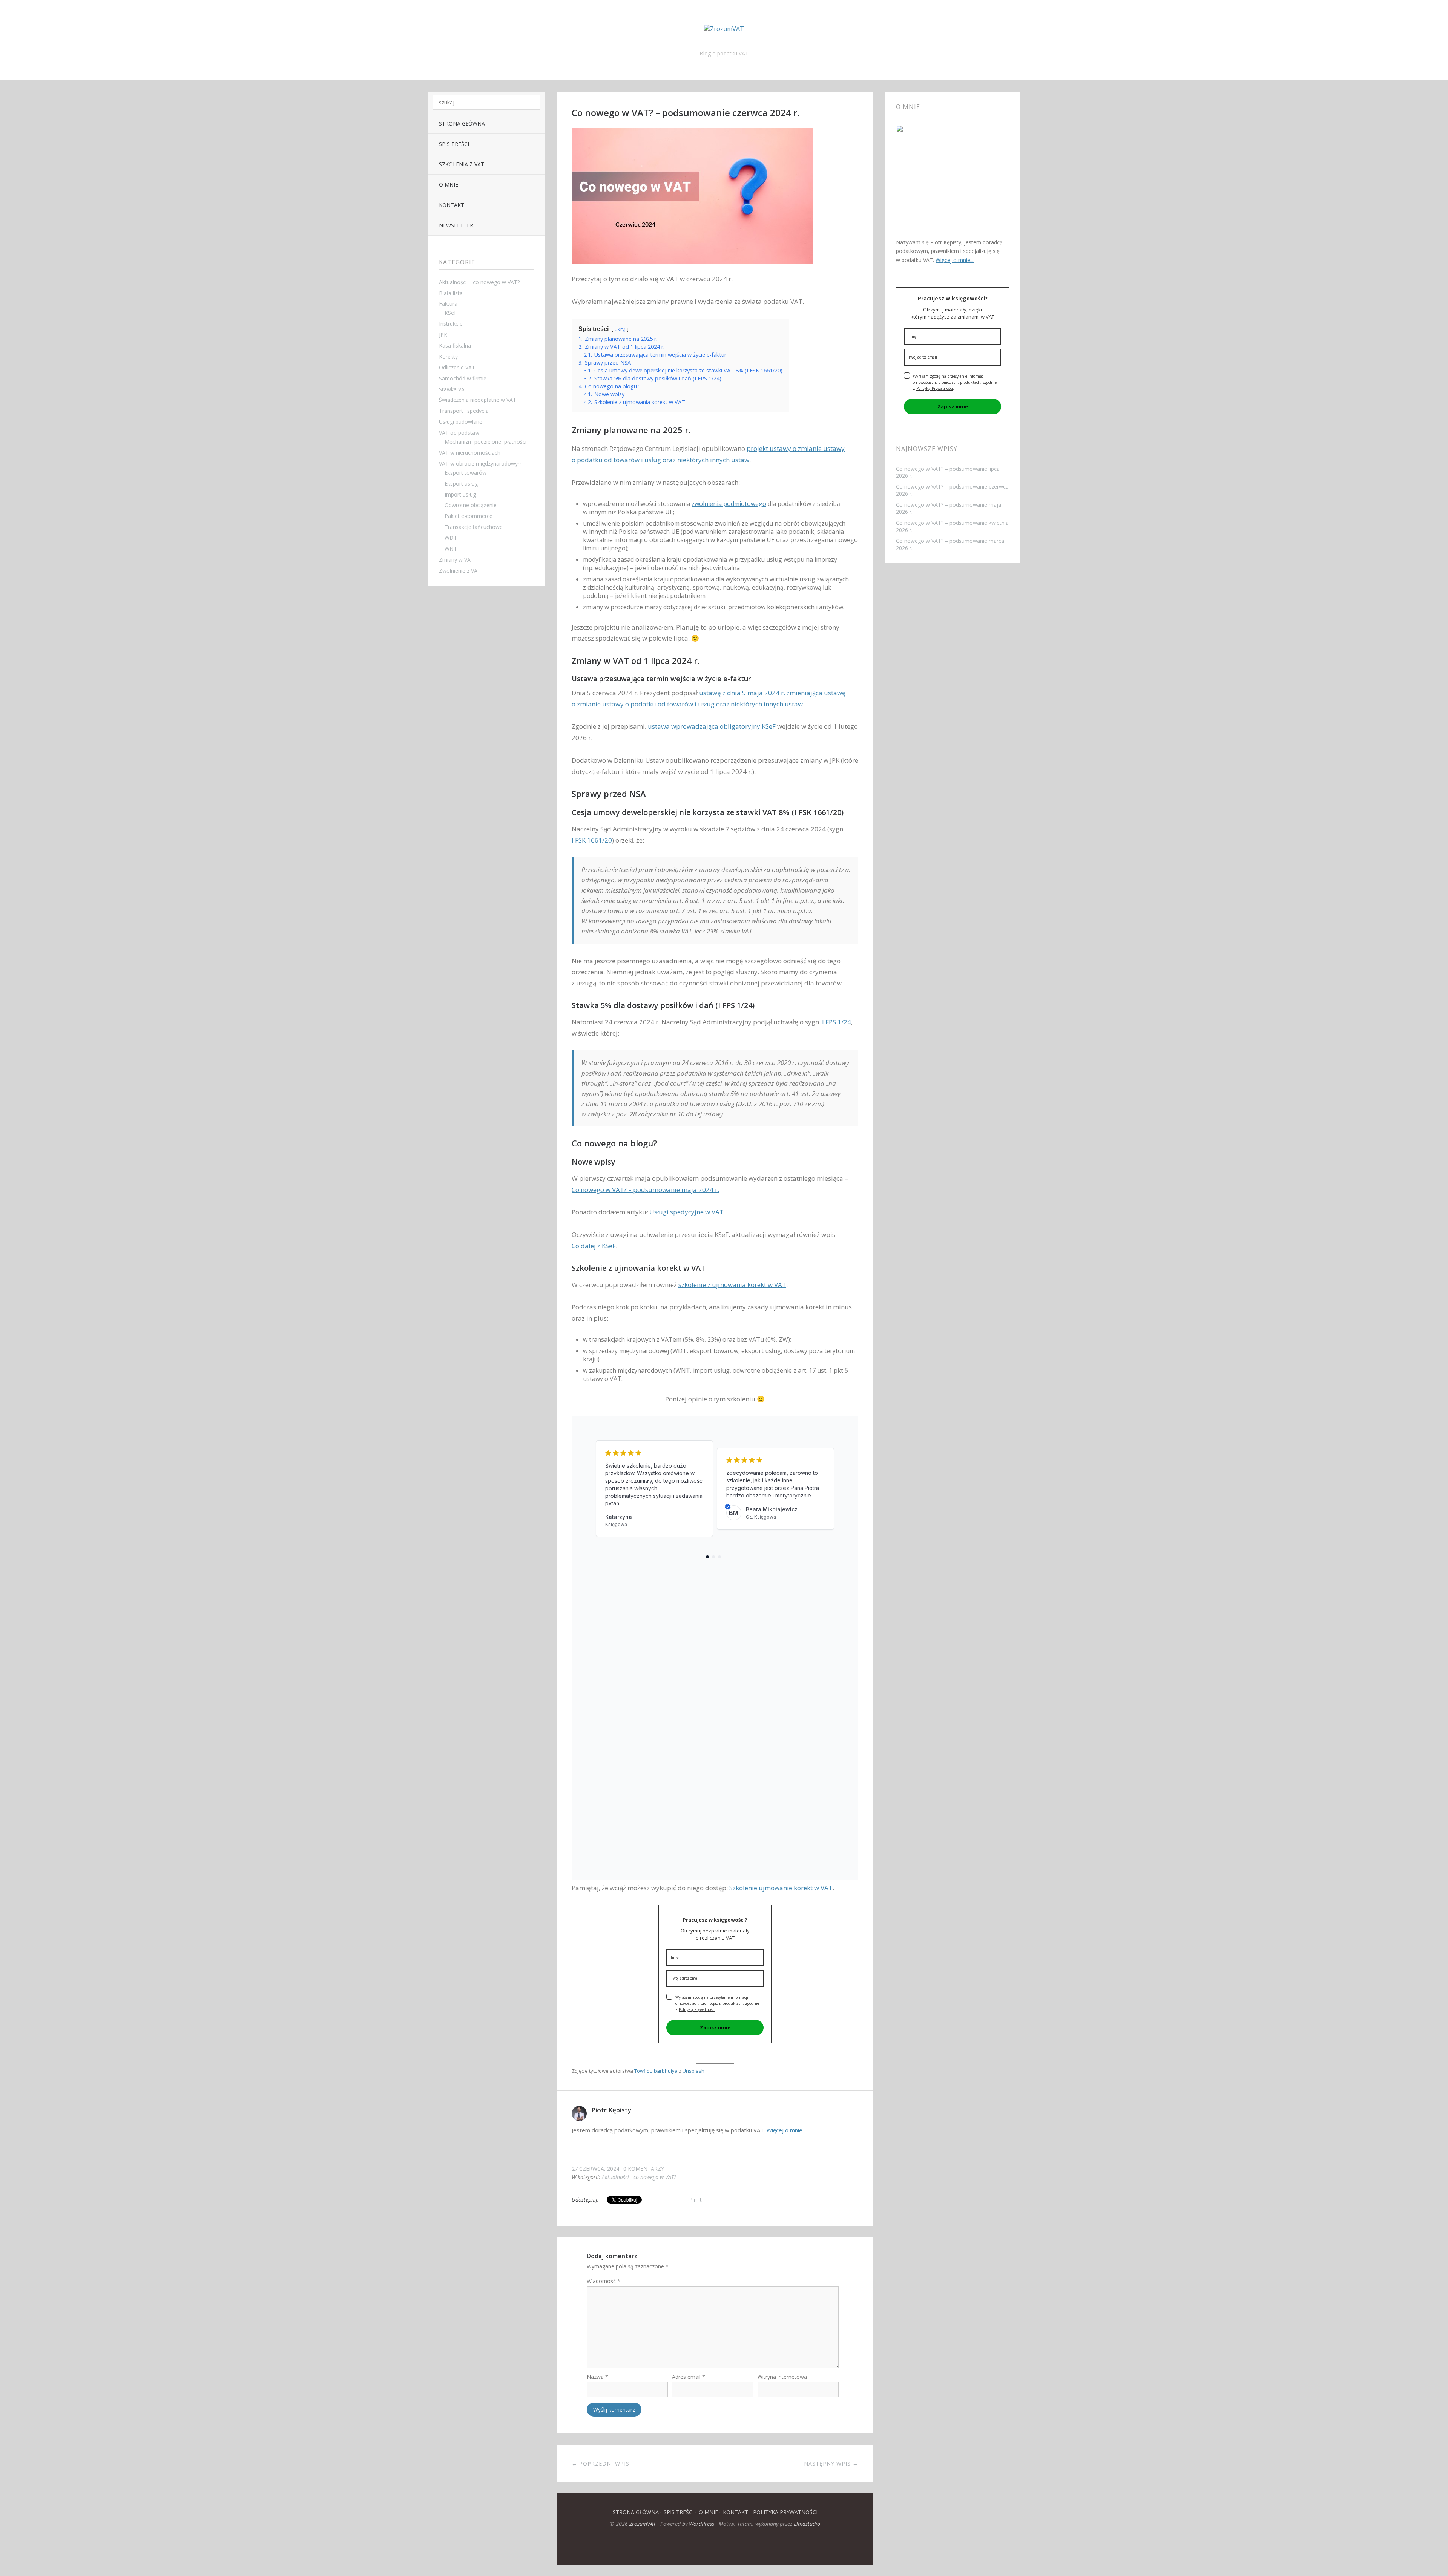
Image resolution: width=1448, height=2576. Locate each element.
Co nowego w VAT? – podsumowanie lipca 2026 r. (948, 472)
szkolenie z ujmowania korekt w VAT (732, 1285)
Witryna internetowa (782, 2377)
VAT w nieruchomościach (470, 453)
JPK (443, 335)
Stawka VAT (453, 389)
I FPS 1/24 (837, 1022)
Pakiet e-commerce (469, 516)
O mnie (449, 185)
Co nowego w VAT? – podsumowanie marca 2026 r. (950, 544)
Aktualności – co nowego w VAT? (479, 282)
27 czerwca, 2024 (595, 2169)
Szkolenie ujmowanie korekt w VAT (781, 1888)
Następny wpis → (831, 2463)
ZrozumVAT (643, 2524)
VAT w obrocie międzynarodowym (481, 464)
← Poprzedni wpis (601, 2463)
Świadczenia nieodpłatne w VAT (478, 400)
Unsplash (693, 2071)
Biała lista (451, 293)
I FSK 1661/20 (592, 840)
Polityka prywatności (785, 2512)
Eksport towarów (466, 473)
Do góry (715, 2546)
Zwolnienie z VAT (460, 571)
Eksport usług (461, 483)
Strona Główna (462, 123)
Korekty (448, 356)
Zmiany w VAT (456, 560)
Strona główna (636, 2512)
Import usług (460, 494)
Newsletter (456, 225)
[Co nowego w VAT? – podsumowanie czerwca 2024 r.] (692, 269)
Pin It (696, 2200)
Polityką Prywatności (697, 2009)
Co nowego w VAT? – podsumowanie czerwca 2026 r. (952, 490)
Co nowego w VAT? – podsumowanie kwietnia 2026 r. (952, 526)
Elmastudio (807, 2524)
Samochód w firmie (463, 378)
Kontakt (452, 205)
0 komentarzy (644, 2169)
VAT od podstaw (459, 433)
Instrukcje (451, 324)
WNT (451, 549)
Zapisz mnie (715, 2027)
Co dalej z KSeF (594, 1246)
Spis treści (454, 144)
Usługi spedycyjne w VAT (686, 1212)
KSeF (451, 313)
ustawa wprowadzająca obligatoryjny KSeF (712, 726)
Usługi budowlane (461, 422)
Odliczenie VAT (457, 367)
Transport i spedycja (464, 411)
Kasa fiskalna (455, 346)
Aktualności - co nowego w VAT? (639, 2177)
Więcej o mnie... (786, 2130)
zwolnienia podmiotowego (729, 504)
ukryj (620, 329)
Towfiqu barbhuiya (656, 2071)
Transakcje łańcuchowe (474, 527)
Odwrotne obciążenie (471, 505)
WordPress (702, 2524)
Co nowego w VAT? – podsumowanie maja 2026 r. (949, 508)
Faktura (448, 304)
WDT (451, 538)
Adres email (689, 2377)
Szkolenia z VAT (462, 164)
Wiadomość (604, 2281)
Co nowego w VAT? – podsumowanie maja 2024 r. (645, 1190)
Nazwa (597, 2377)
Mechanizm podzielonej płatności (485, 442)
